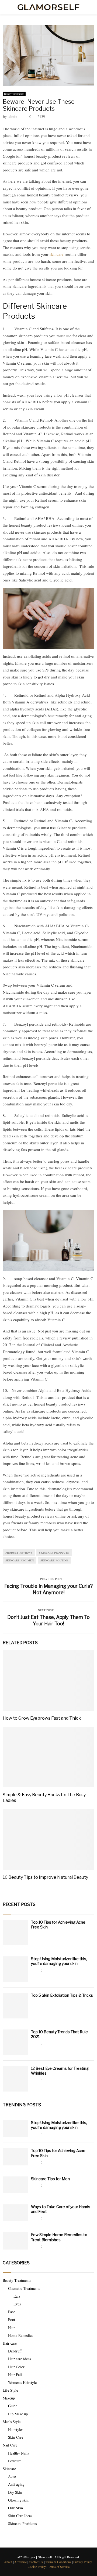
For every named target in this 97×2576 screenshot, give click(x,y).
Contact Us (36, 2562)
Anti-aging (16, 2484)
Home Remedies (20, 2335)
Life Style (10, 2390)
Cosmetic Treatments (24, 2288)
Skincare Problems (22, 2523)
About (8, 2562)
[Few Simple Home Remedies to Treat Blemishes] (15, 2241)
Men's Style (12, 2422)
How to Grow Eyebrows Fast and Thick (42, 1718)
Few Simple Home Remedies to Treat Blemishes (59, 2237)
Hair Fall (15, 2375)
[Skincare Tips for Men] (15, 2185)
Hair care (10, 2343)
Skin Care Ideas (20, 2516)
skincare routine (54, 1560)
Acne (12, 2476)
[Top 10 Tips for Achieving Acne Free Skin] (15, 1933)
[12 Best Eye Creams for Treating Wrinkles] (15, 2079)
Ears (17, 2296)
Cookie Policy (37, 2567)
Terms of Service (59, 2567)
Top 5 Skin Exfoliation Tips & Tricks (62, 1995)
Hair (11, 2328)
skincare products (54, 1553)
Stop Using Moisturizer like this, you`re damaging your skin (59, 1961)
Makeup (9, 2398)
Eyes (17, 2304)
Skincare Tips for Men (50, 2179)
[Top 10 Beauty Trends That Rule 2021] (15, 2042)
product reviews (19, 1553)
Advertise (20, 2562)
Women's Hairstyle (22, 2382)
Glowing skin (18, 2500)
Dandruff (15, 2351)
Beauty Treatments (14, 94)
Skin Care (16, 2437)
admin (13, 116)
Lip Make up (18, 2414)
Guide (13, 2406)
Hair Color (16, 2367)
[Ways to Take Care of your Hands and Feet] (15, 2213)
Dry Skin (15, 2492)
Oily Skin (15, 2508)
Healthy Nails (18, 2453)
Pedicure (15, 2461)
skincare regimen (20, 1560)
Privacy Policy (83, 2562)
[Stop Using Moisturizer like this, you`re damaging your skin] (15, 1969)
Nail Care (10, 2445)
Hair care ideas (19, 2359)
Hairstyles (16, 2429)
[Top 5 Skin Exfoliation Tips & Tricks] (15, 2006)
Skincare (9, 2469)
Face (12, 2312)
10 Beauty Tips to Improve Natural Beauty (45, 1877)
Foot (12, 2320)
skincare (57, 254)
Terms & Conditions (58, 2562)
